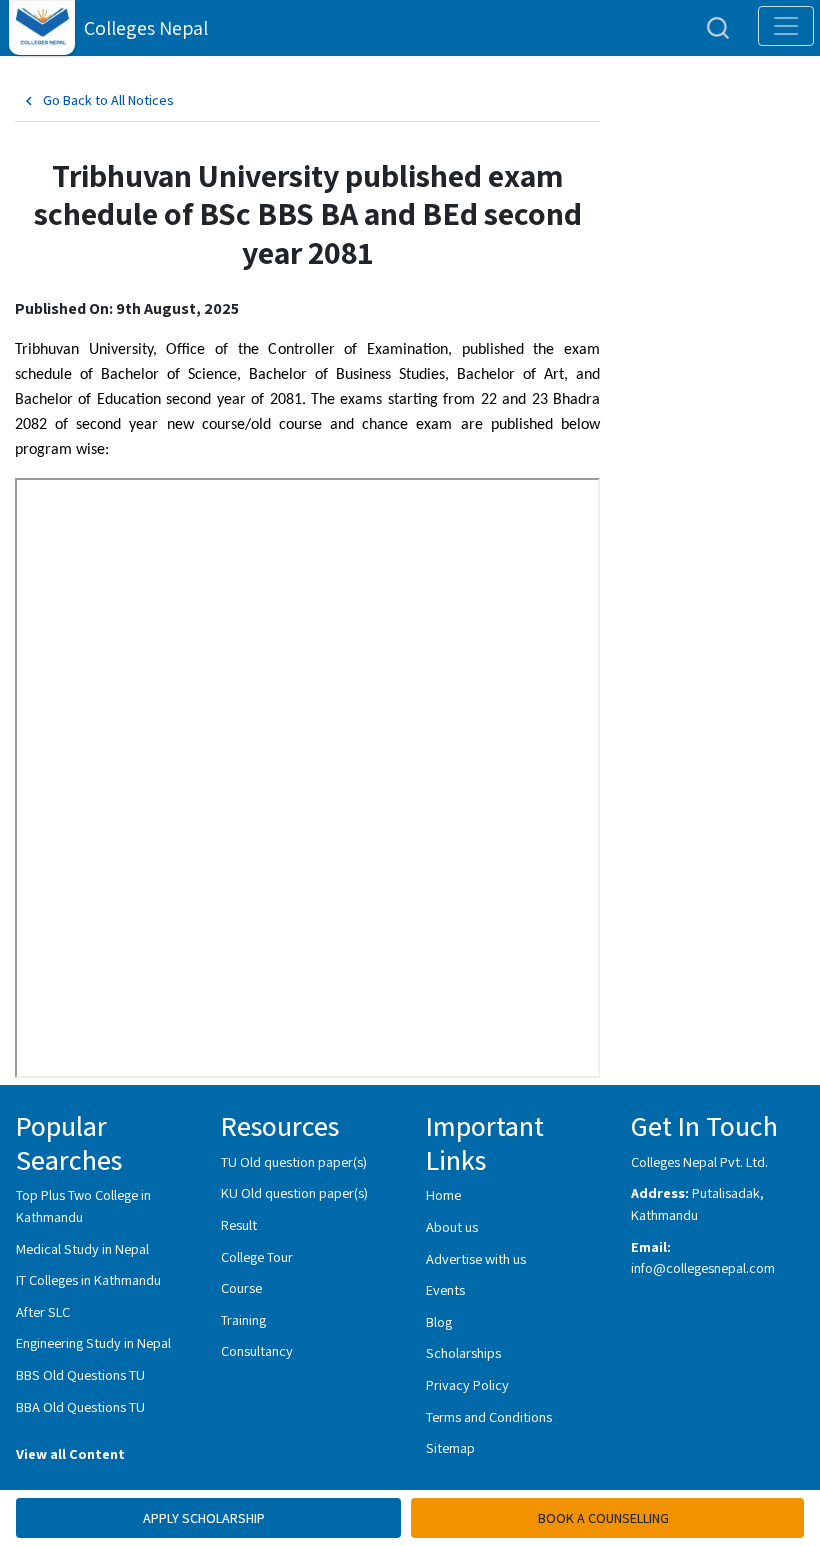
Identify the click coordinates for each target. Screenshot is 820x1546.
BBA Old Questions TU (80, 1406)
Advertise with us (476, 1258)
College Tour (257, 1256)
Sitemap (450, 1447)
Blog (439, 1321)
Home (443, 1194)
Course (241, 1287)
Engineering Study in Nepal (93, 1342)
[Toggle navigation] (786, 26)
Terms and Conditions (489, 1416)
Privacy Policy (467, 1384)
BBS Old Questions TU (80, 1374)
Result (239, 1224)
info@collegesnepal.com (703, 1267)
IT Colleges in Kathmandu (88, 1279)
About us (452, 1226)
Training (243, 1319)
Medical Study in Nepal (82, 1248)
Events (445, 1289)
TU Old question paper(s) (294, 1161)
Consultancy (257, 1350)
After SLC (43, 1311)
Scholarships (463, 1352)
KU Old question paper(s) (294, 1192)
